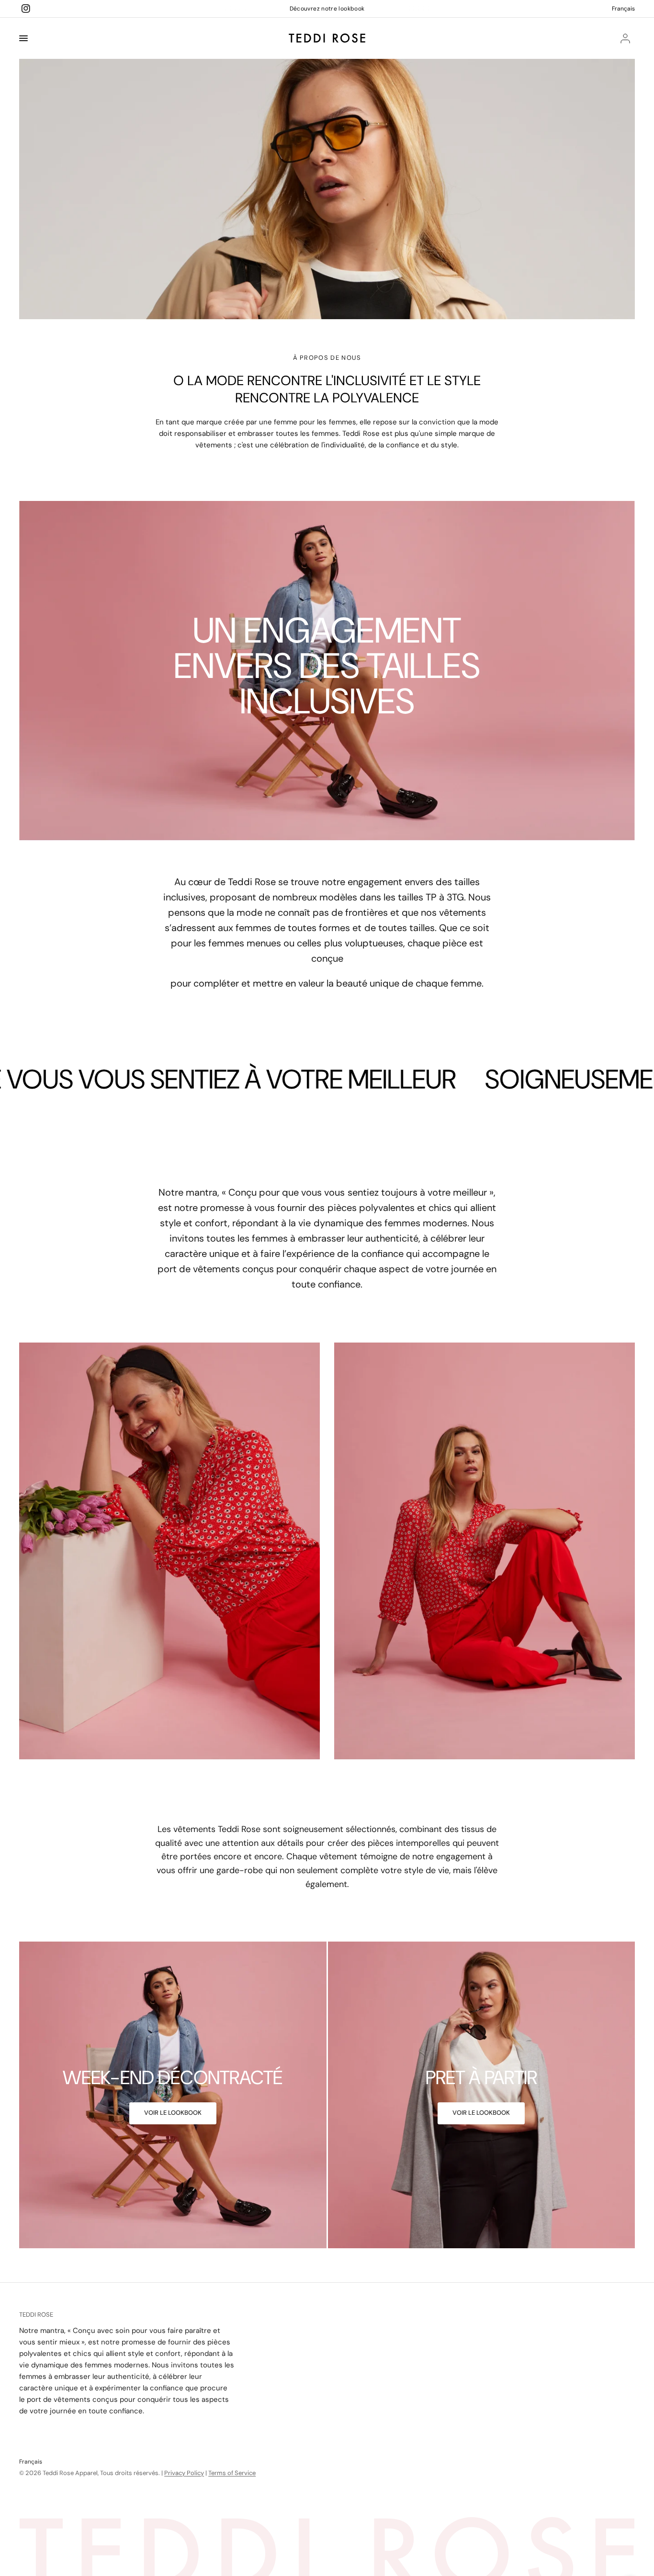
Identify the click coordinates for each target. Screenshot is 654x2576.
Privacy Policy (184, 2473)
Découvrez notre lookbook (327, 9)
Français (623, 9)
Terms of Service (232, 2473)
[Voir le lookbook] (173, 2113)
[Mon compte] (625, 38)
